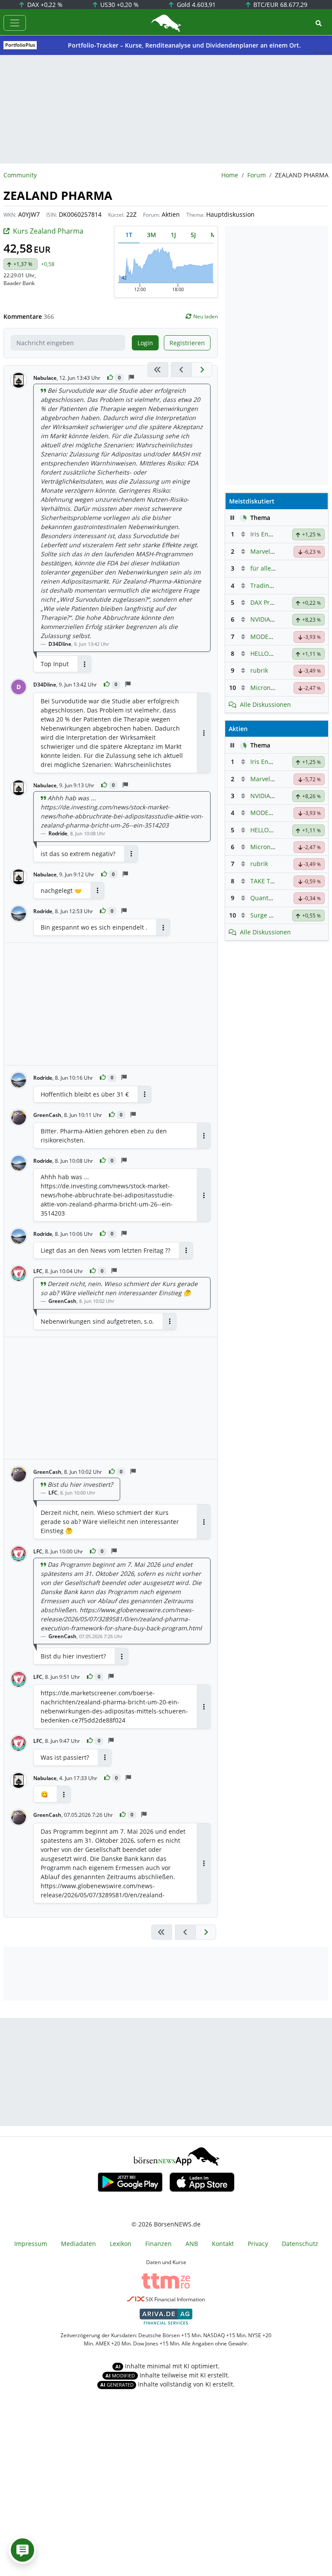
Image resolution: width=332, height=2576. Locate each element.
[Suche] (319, 23)
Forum (257, 175)
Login (145, 343)
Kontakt (223, 2244)
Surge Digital (269, 915)
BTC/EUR (279, 5)
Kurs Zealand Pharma (48, 231)
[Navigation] (15, 23)
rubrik (259, 670)
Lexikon (121, 2244)
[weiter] (202, 370)
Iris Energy (266, 534)
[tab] (129, 235)
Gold (195, 5)
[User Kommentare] (22, 2550)
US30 (119, 5)
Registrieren (187, 343)
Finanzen (158, 2244)
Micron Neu (267, 688)
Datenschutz (300, 2244)
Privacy (258, 2244)
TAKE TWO (265, 881)
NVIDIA (260, 619)
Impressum (31, 2244)
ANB (192, 2244)
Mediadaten (78, 2244)
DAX (44, 5)
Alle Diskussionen (265, 704)
